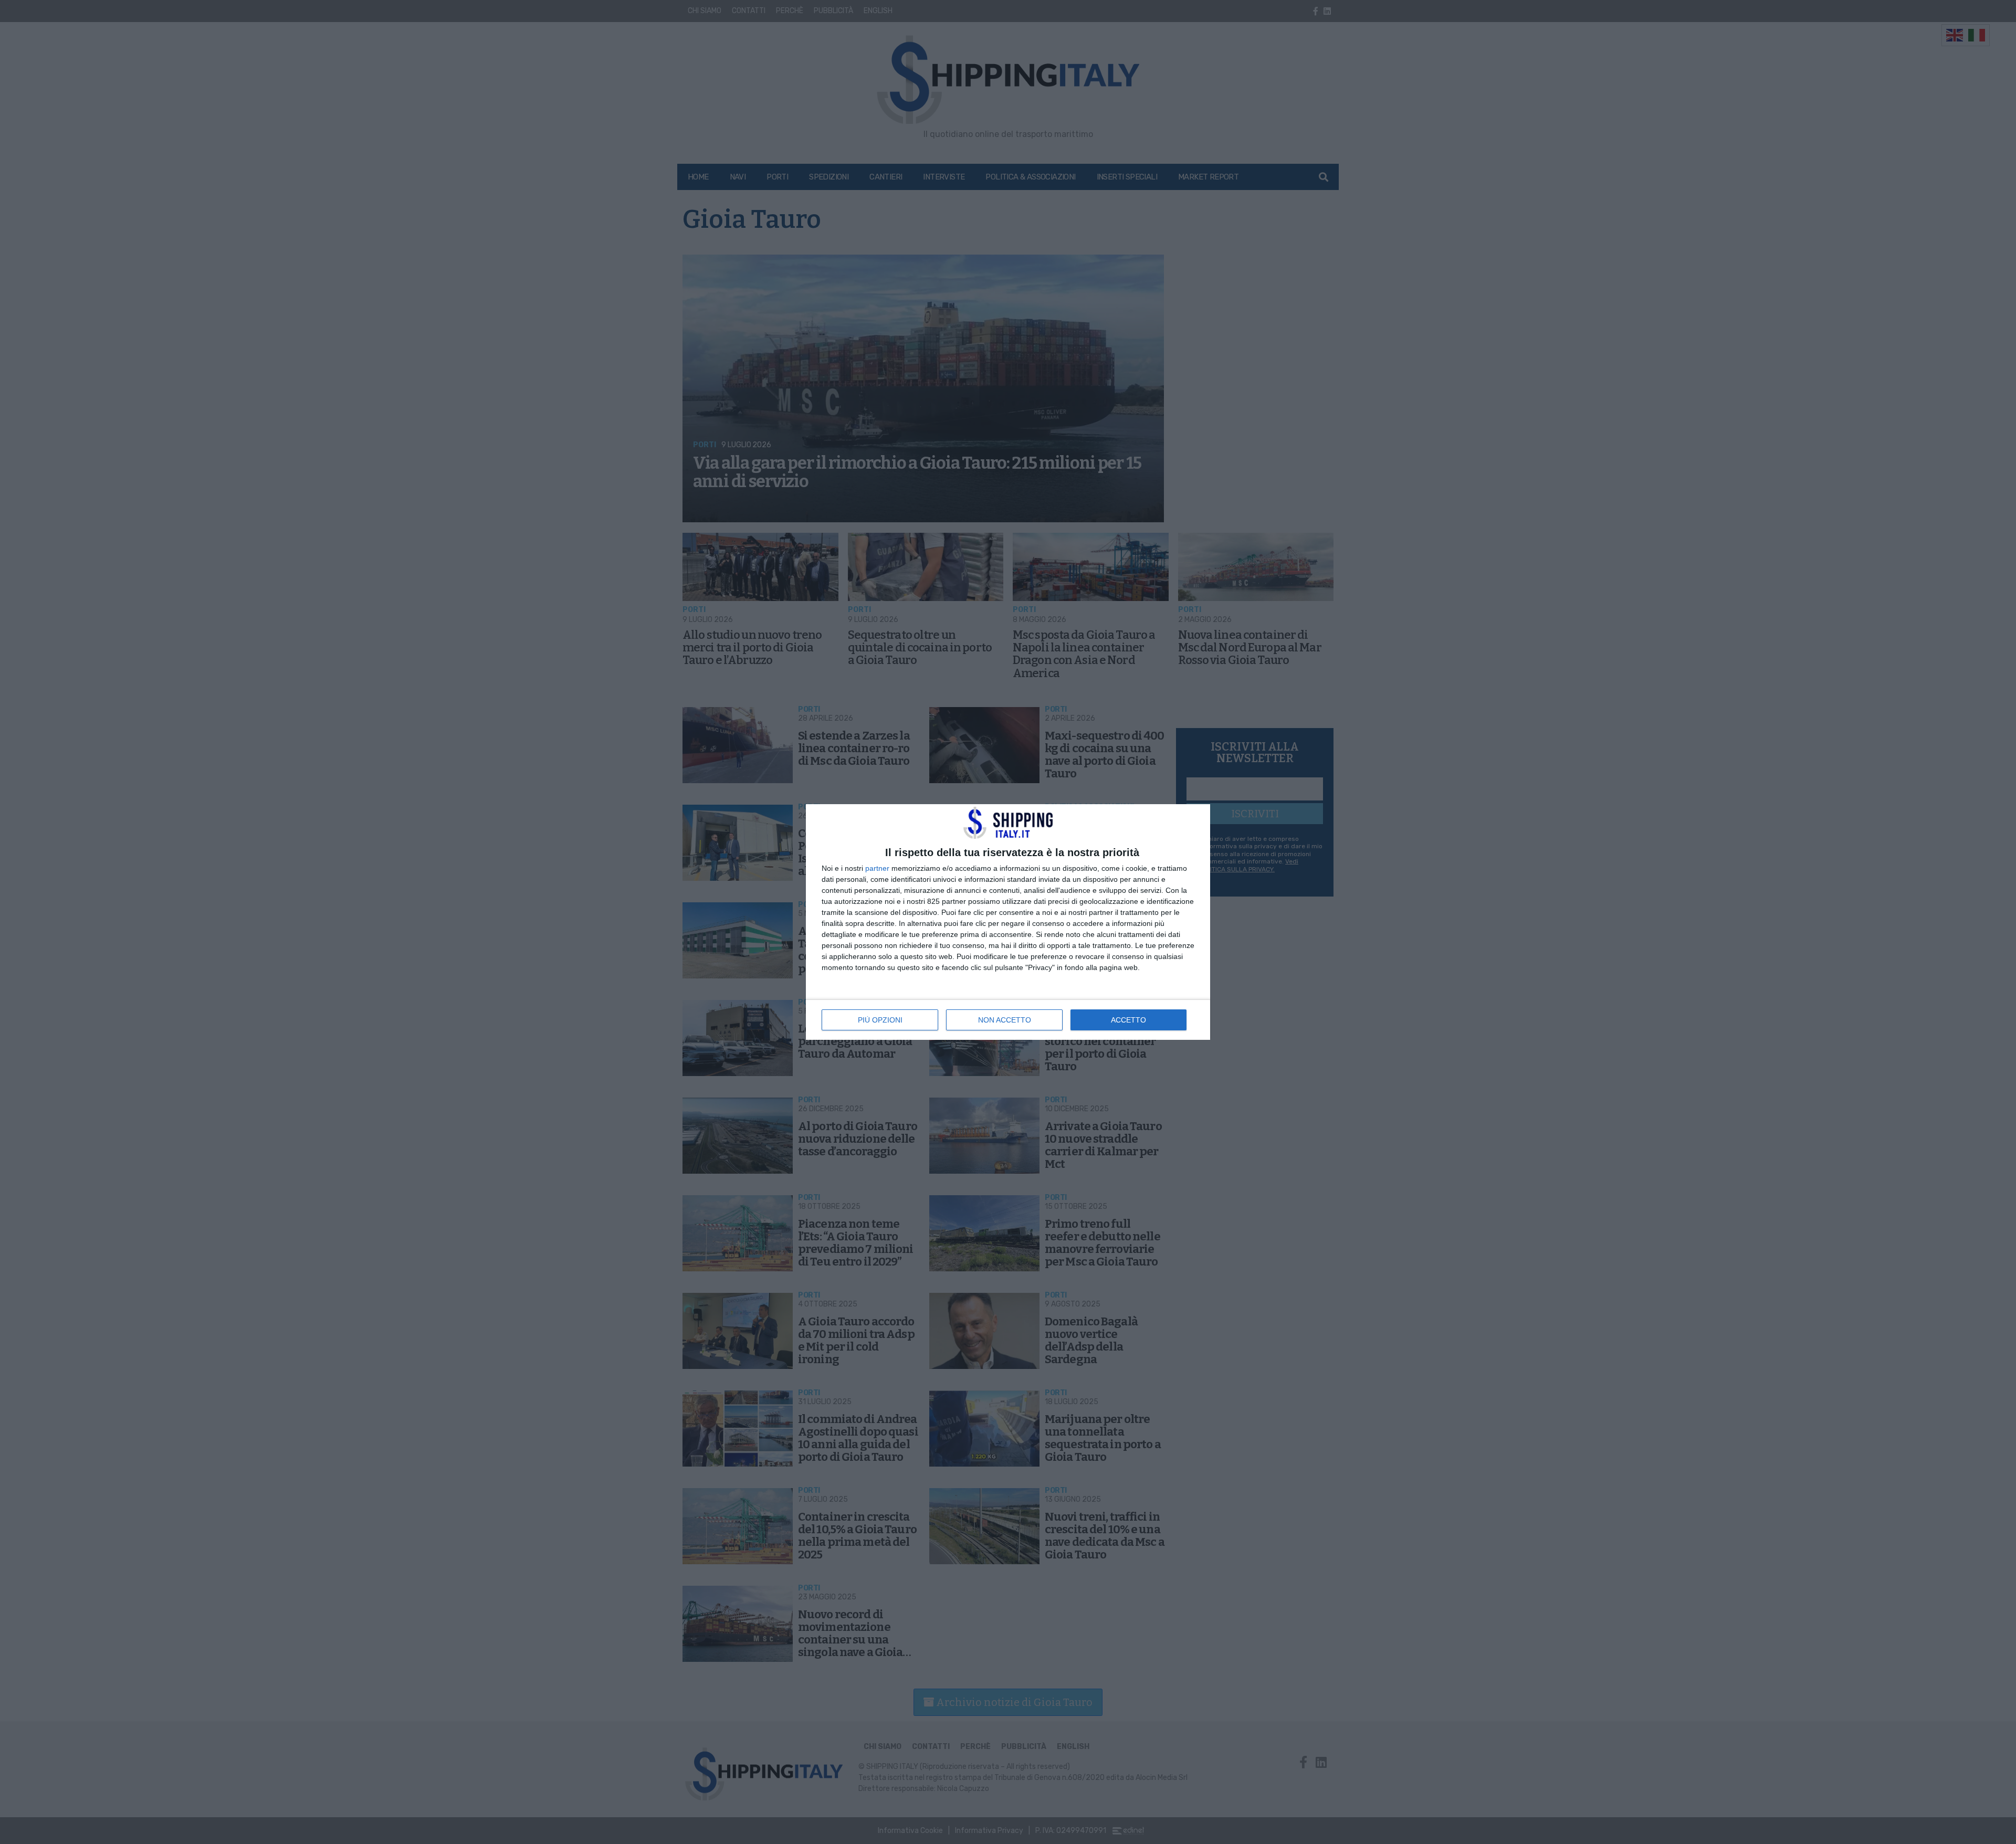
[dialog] (1008, 922)
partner (877, 868)
